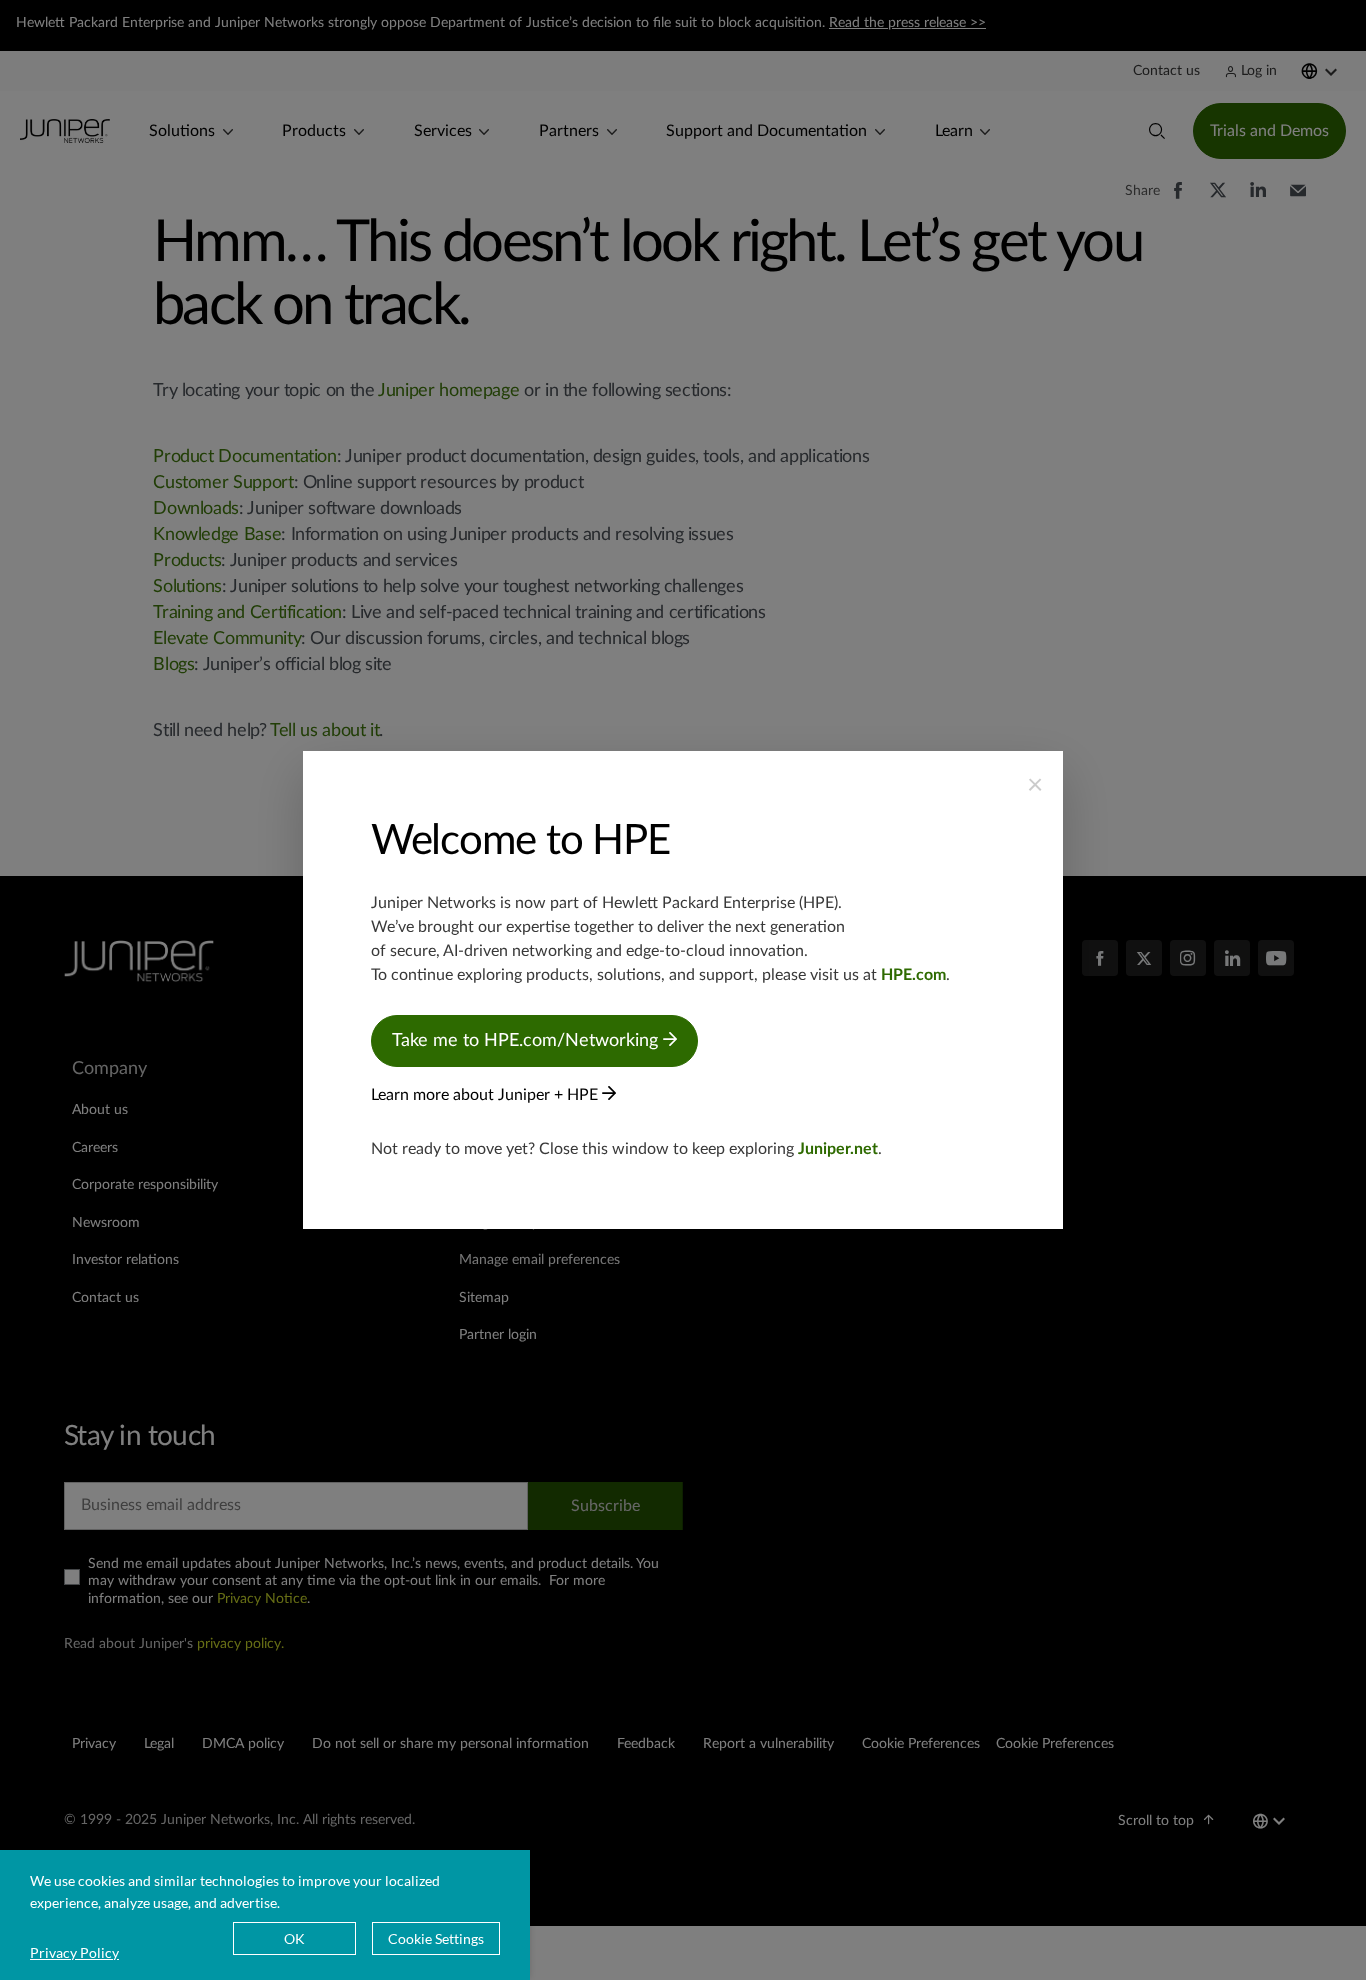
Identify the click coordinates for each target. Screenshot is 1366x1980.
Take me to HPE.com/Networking (527, 1041)
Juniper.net (838, 1149)
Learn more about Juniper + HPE (486, 1095)
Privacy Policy (74, 1952)
